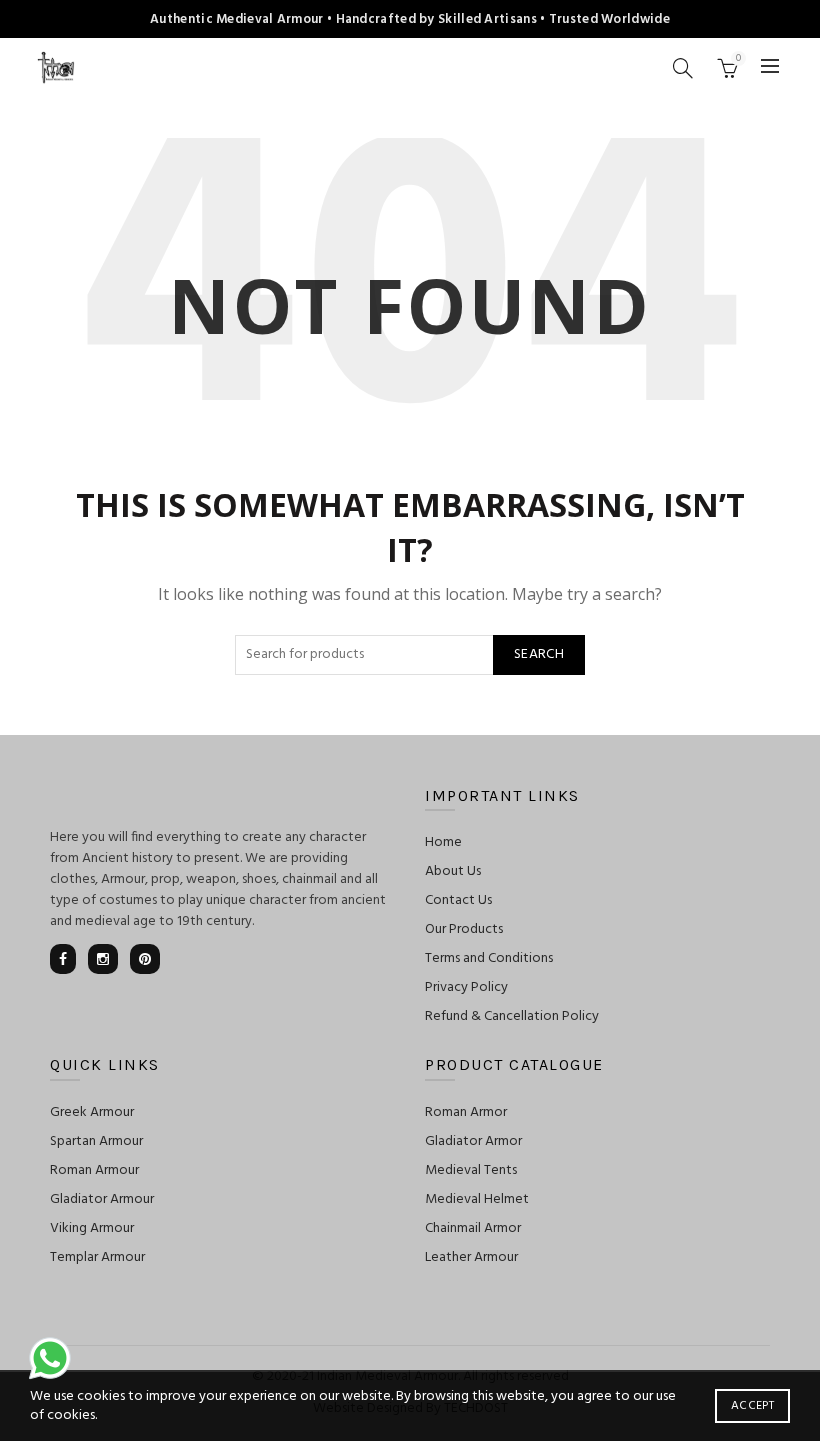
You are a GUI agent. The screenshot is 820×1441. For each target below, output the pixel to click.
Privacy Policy (466, 987)
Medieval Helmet (477, 1199)
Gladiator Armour (102, 1199)
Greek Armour (92, 1112)
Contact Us (458, 900)
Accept (752, 1406)
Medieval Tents (471, 1170)
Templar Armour (97, 1257)
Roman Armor (466, 1112)
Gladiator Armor (473, 1141)
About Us (453, 871)
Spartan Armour (96, 1141)
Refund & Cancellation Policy (512, 1016)
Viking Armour (92, 1228)
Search (539, 654)
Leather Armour (471, 1257)
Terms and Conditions (489, 958)
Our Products (464, 929)
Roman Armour (94, 1170)
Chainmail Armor (473, 1228)
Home (443, 842)
